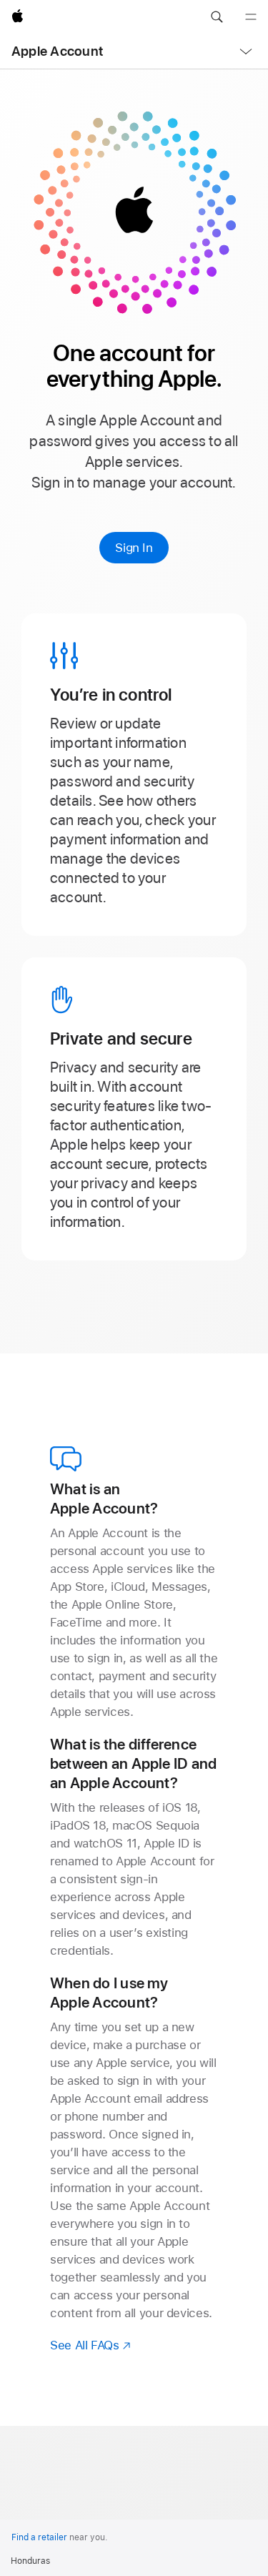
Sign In (134, 548)
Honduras (30, 2561)
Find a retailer (39, 2537)
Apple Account (57, 51)
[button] (217, 17)
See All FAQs (91, 2345)
